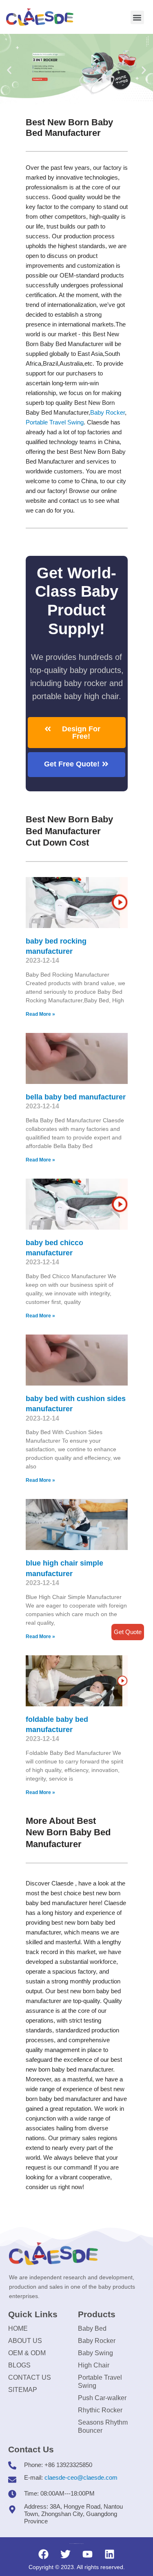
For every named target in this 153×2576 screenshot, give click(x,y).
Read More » (40, 1014)
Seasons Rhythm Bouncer (103, 2426)
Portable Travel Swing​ (55, 422)
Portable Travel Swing (100, 2382)
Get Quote (128, 1632)
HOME (18, 2328)
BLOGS (19, 2365)
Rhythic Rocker (100, 2410)
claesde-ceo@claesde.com (81, 2477)
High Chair (94, 2365)
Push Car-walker (102, 2398)
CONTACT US (30, 2377)
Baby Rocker (108, 412)
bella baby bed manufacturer (76, 1097)
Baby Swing (95, 2353)
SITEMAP (23, 2390)
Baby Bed (92, 2328)
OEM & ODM (27, 2353)
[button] (137, 17)
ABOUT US (25, 2341)
